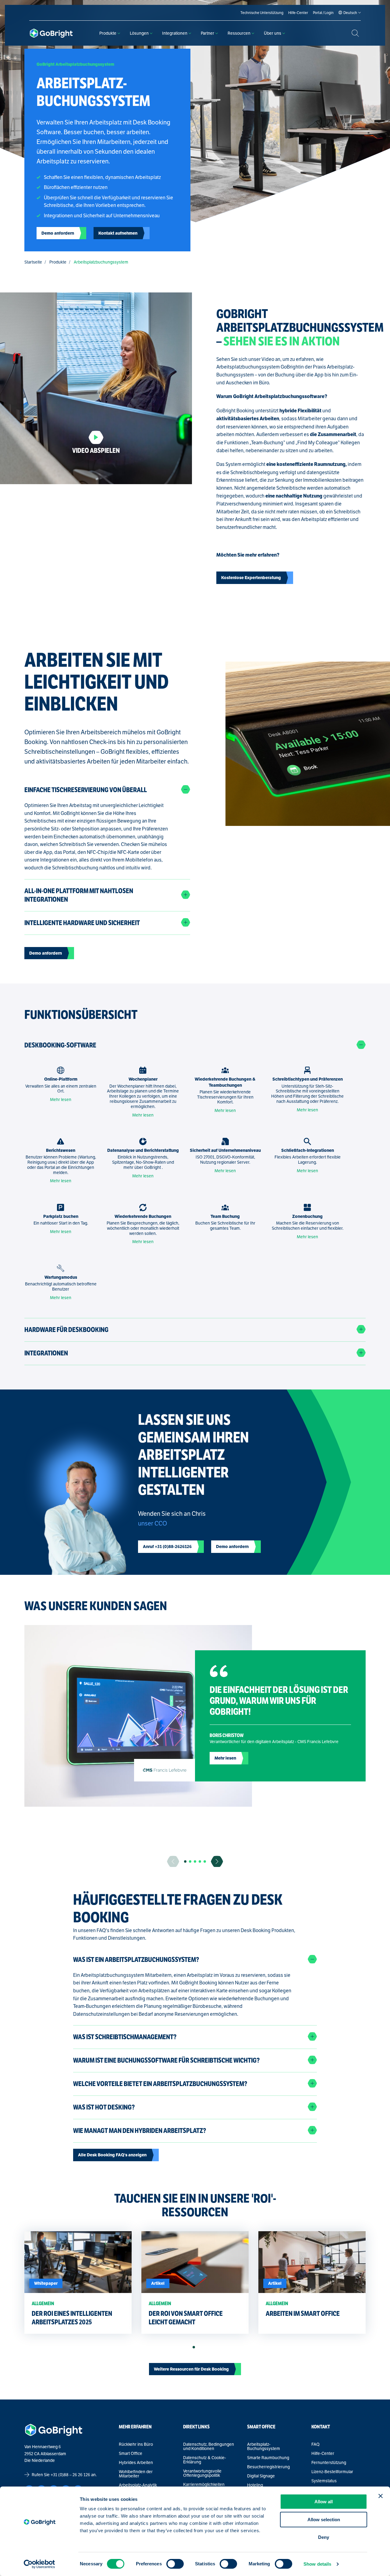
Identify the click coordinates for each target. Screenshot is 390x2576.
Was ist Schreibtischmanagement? (125, 2037)
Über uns (273, 33)
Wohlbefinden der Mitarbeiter (136, 2474)
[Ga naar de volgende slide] (217, 1861)
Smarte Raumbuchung (268, 2458)
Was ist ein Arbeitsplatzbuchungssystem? (136, 1960)
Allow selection (324, 2520)
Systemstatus (324, 2481)
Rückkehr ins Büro (136, 2444)
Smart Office (131, 2453)
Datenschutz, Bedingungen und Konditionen (209, 2446)
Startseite (33, 262)
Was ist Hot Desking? (104, 2107)
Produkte (108, 33)
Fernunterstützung (329, 2462)
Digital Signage (261, 2476)
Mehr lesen (61, 1099)
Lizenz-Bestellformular (332, 2472)
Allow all (324, 2502)
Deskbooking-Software (60, 1045)
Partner (207, 33)
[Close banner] (381, 2496)
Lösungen (139, 33)
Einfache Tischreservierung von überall (86, 790)
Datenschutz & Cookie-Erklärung (205, 2460)
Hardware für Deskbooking (66, 1330)
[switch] (175, 2564)
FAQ (316, 2444)
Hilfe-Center (323, 2453)
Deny (324, 2537)
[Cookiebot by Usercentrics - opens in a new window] (39, 2564)
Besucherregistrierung (268, 2467)
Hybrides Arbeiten (136, 2462)
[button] (185, 1861)
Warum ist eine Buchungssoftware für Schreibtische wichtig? (166, 2060)
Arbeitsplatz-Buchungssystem (264, 2446)
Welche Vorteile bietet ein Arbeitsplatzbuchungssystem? (160, 2084)
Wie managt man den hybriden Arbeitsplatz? (140, 2131)
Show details (317, 2564)
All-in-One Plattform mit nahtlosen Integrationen (79, 895)
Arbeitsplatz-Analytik (138, 2485)
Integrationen (175, 33)
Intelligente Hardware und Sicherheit (82, 923)
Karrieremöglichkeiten (204, 2484)
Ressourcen (239, 33)
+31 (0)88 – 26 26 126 (70, 2475)
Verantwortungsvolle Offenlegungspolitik (202, 2473)
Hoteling (255, 2485)
